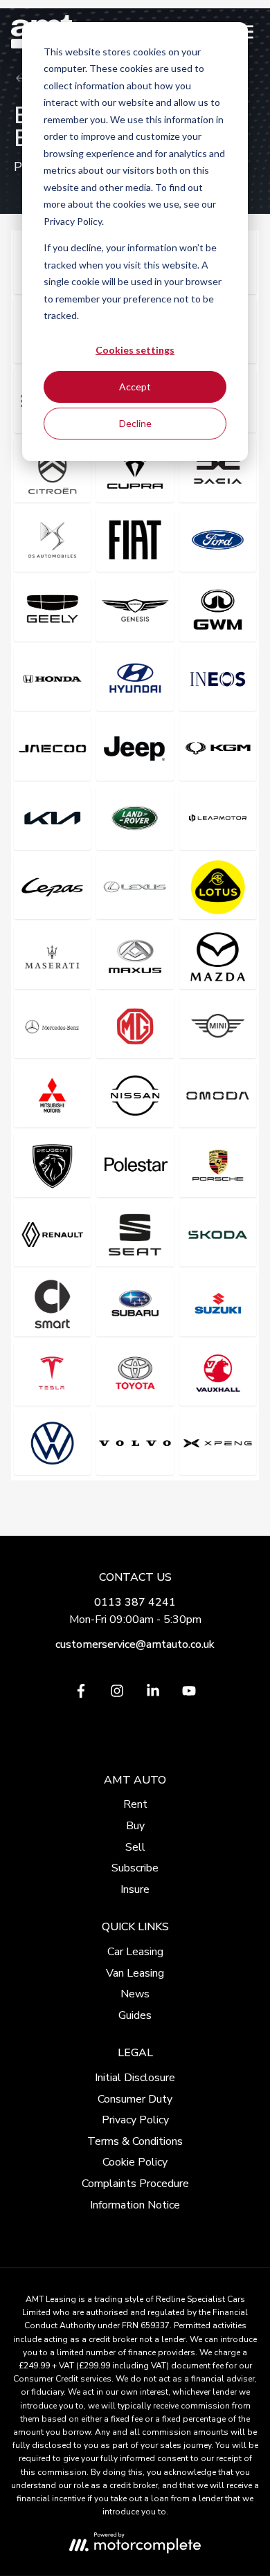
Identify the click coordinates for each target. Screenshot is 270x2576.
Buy (135, 1826)
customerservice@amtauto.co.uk (135, 1644)
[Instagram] (117, 1694)
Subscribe (135, 1868)
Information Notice (135, 2205)
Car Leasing (135, 1952)
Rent (135, 1804)
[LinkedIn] (153, 1694)
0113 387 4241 (135, 1602)
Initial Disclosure (135, 2078)
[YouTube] (189, 1694)
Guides (135, 2015)
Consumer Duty (135, 2099)
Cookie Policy (135, 2162)
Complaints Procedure (135, 2184)
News (135, 1994)
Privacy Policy (135, 2120)
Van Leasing (135, 1973)
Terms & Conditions (135, 2141)
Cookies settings (135, 350)
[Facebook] (81, 1694)
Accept (135, 387)
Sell (135, 1847)
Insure (135, 1889)
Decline (135, 423)
